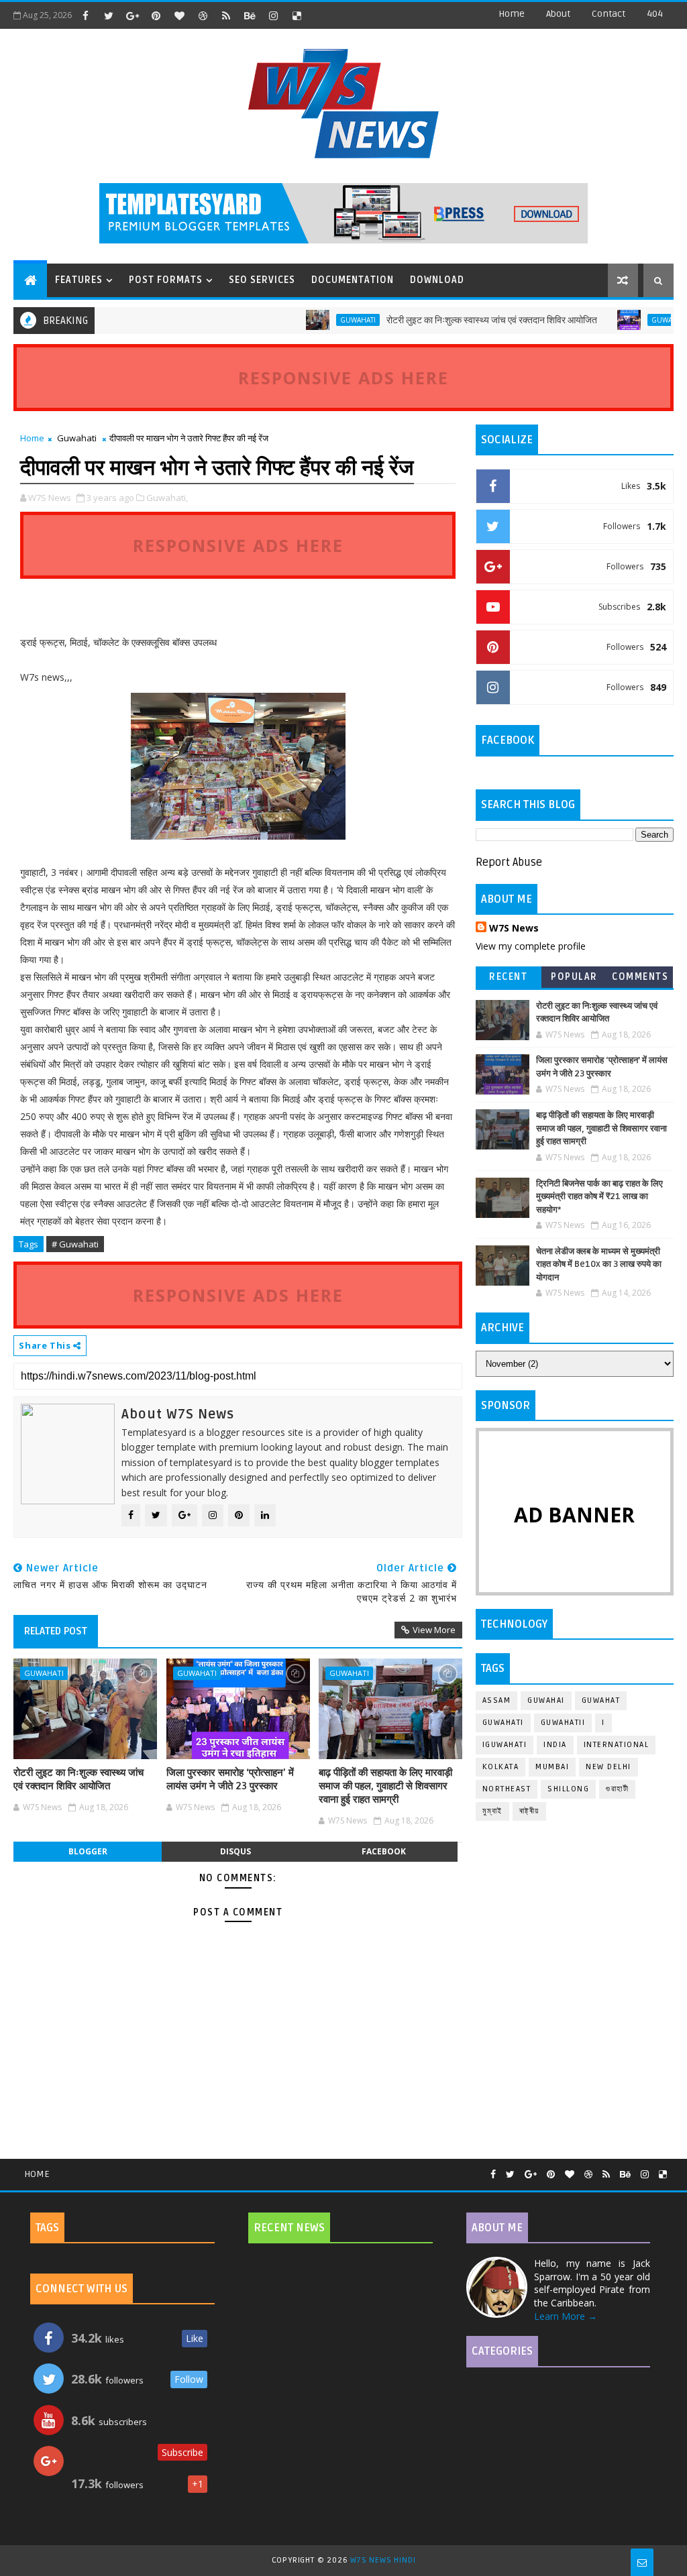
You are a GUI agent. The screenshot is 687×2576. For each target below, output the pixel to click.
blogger (88, 1851)
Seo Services (262, 280)
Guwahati (321, 320)
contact (609, 14)
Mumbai (552, 1767)
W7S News (514, 928)
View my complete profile (531, 946)
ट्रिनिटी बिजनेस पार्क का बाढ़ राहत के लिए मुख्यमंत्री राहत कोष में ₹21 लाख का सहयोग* (599, 1197)
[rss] (226, 15)
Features (79, 280)
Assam (497, 1700)
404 (655, 14)
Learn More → (566, 2316)
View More (434, 1630)
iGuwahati (505, 1745)
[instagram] (273, 15)
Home (512, 14)
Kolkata (501, 1767)
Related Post (56, 1631)
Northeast (507, 1789)
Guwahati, (167, 498)
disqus (235, 1851)
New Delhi (609, 1767)
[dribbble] (203, 15)
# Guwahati (75, 1244)
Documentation (353, 280)
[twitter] (109, 15)
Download (437, 280)
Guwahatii (563, 1723)
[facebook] (85, 15)
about (558, 14)
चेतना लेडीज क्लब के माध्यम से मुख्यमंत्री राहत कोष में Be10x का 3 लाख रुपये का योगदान (599, 1265)
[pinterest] (156, 15)
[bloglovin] (179, 15)
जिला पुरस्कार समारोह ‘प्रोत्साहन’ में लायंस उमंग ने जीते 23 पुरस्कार (230, 1779)
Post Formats (166, 280)
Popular (574, 977)
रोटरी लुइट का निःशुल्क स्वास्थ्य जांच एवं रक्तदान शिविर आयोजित (455, 320)
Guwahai (546, 1700)
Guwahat (601, 1700)
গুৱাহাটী (617, 1789)
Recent (508, 977)
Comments (640, 977)
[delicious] (297, 15)
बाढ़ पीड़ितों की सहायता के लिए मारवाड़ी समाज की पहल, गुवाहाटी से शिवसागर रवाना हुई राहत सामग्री (385, 1786)
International (617, 1745)
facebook (384, 1851)
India (555, 1745)
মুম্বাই (492, 1811)
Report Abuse (509, 862)
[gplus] (132, 15)
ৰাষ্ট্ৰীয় (529, 1811)
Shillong (568, 1789)
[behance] (250, 15)
